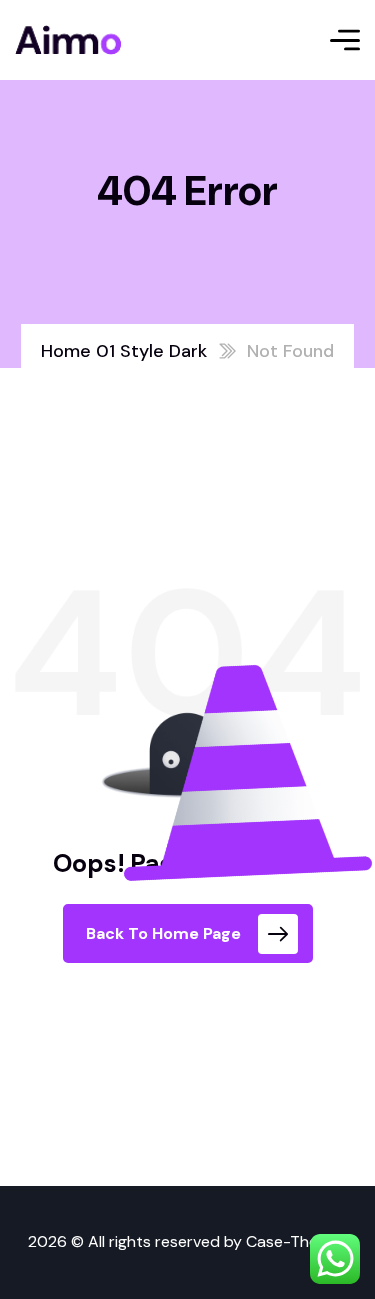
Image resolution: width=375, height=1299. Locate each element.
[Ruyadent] (68, 40)
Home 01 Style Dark (124, 351)
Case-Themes (297, 1241)
